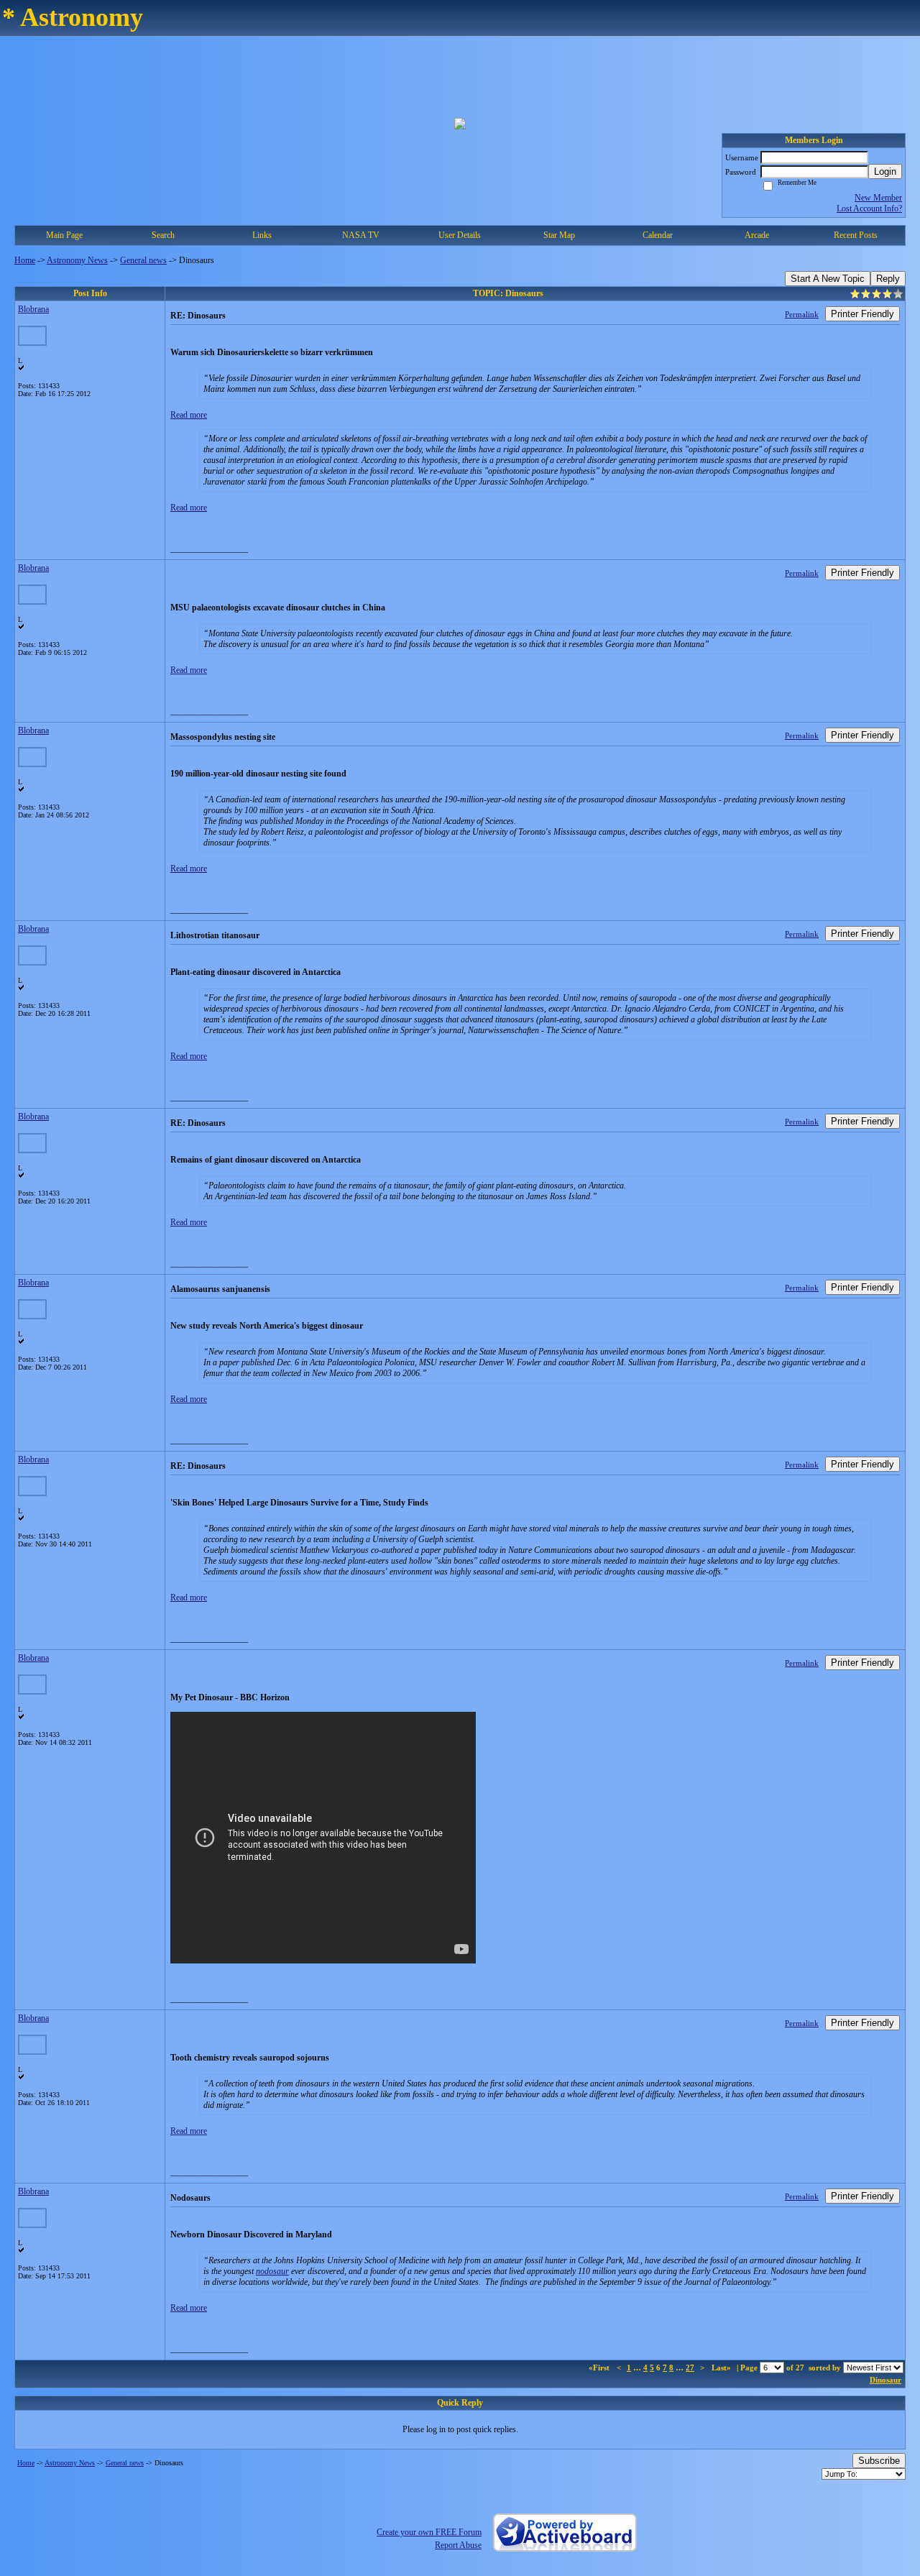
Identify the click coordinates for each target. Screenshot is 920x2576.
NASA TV (361, 235)
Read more (189, 415)
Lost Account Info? (869, 208)
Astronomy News (77, 260)
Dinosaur (885, 2380)
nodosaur (272, 2271)
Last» (722, 2368)
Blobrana (33, 309)
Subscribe (879, 2461)
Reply (888, 279)
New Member (878, 198)
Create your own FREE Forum (429, 2532)
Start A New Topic (828, 279)
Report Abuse (458, 2545)
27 (690, 2368)
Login (885, 171)
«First (600, 2368)
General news (143, 260)
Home (25, 260)
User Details (460, 235)
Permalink (802, 314)
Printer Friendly (862, 314)
